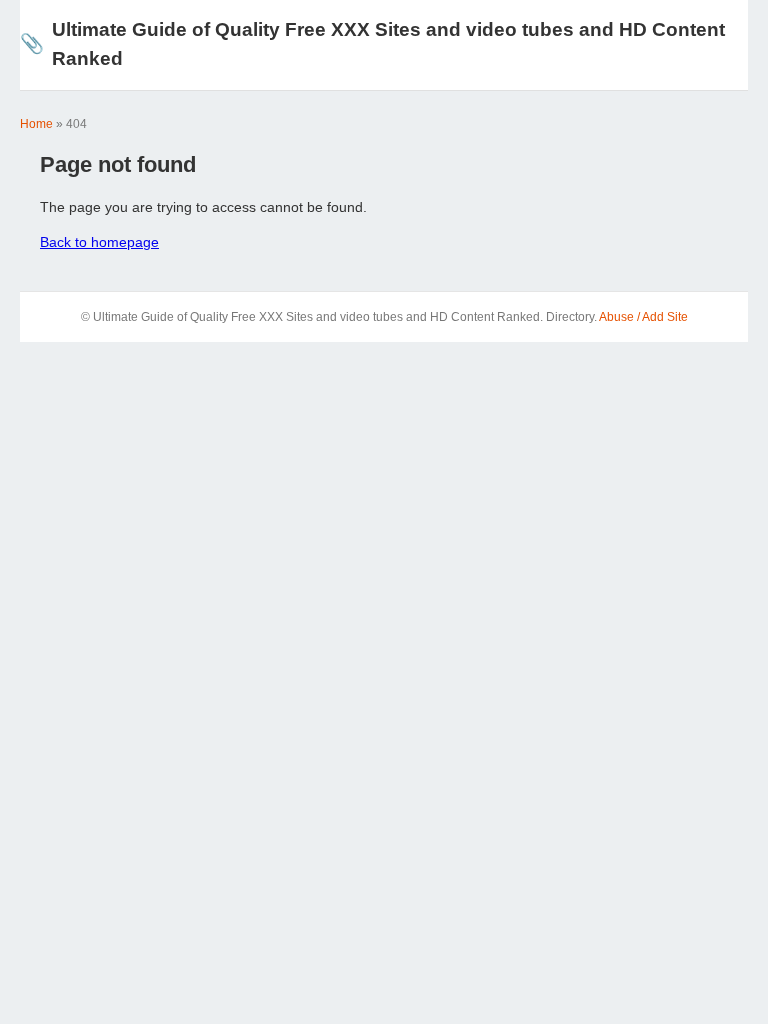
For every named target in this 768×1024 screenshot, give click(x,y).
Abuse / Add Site (643, 317)
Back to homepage (99, 242)
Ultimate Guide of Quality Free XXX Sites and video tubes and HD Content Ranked (372, 44)
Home (36, 124)
